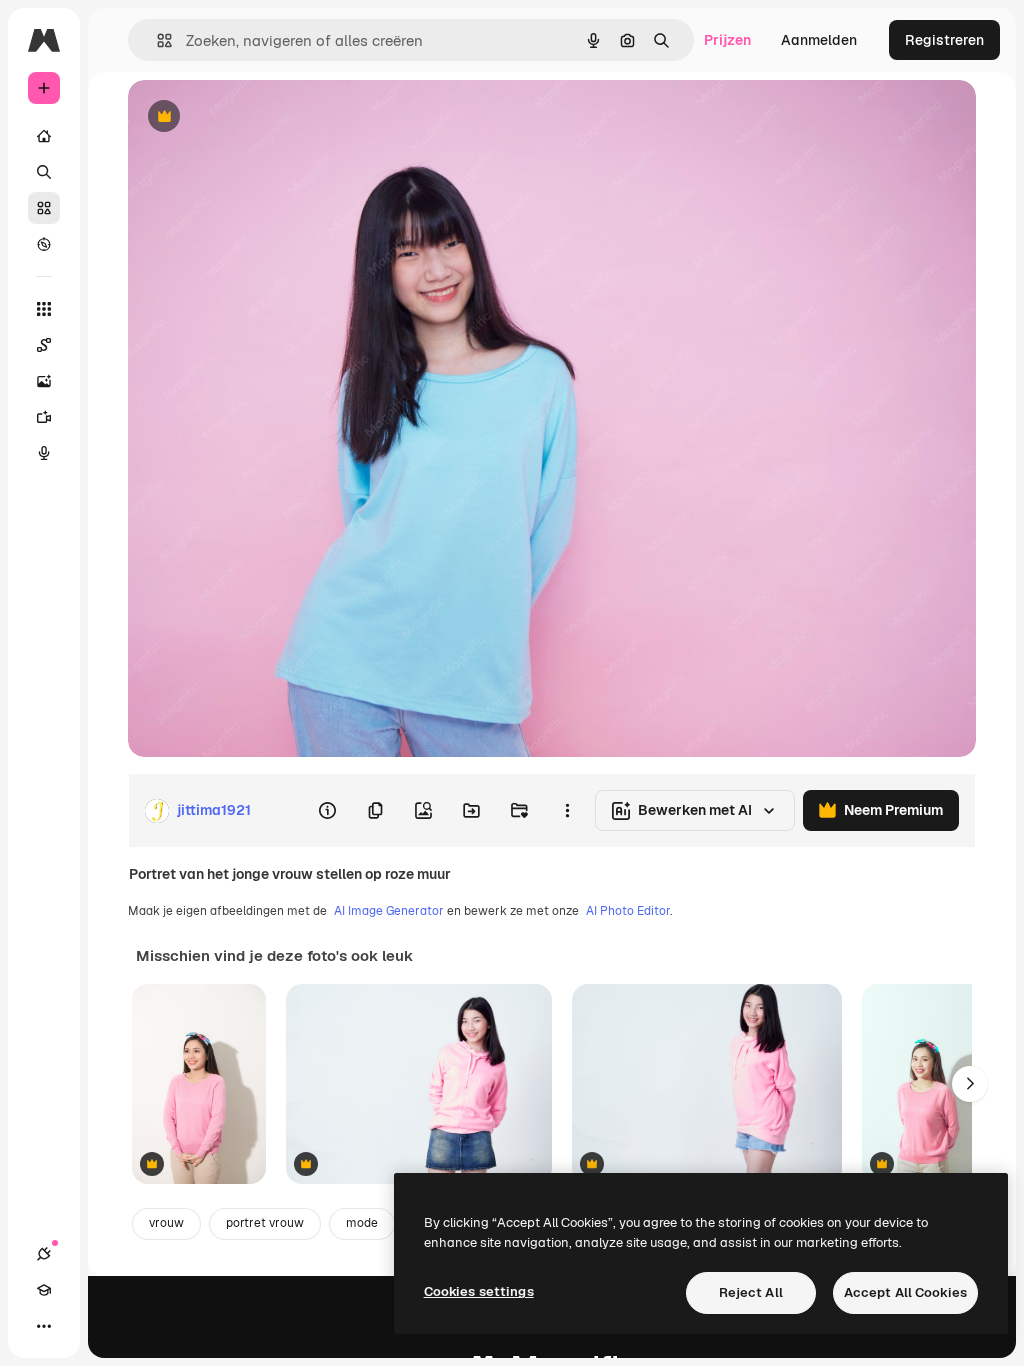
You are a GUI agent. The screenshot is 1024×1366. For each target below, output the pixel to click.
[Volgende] (970, 1084)
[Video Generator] (44, 417)
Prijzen (727, 40)
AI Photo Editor (628, 911)
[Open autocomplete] (156, 40)
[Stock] (44, 208)
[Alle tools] (44, 309)
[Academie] (44, 1290)
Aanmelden (819, 40)
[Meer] (44, 1326)
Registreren (944, 40)
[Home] (44, 136)
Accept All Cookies (905, 1292)
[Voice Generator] (44, 453)
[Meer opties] (567, 811)
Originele (259, 117)
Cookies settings (479, 1291)
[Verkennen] (44, 244)
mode (362, 1223)
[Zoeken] (44, 172)
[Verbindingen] (44, 1254)
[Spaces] (44, 345)
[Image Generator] (44, 381)
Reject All (751, 1292)
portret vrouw (265, 1223)
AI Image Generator (389, 911)
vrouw (166, 1223)
